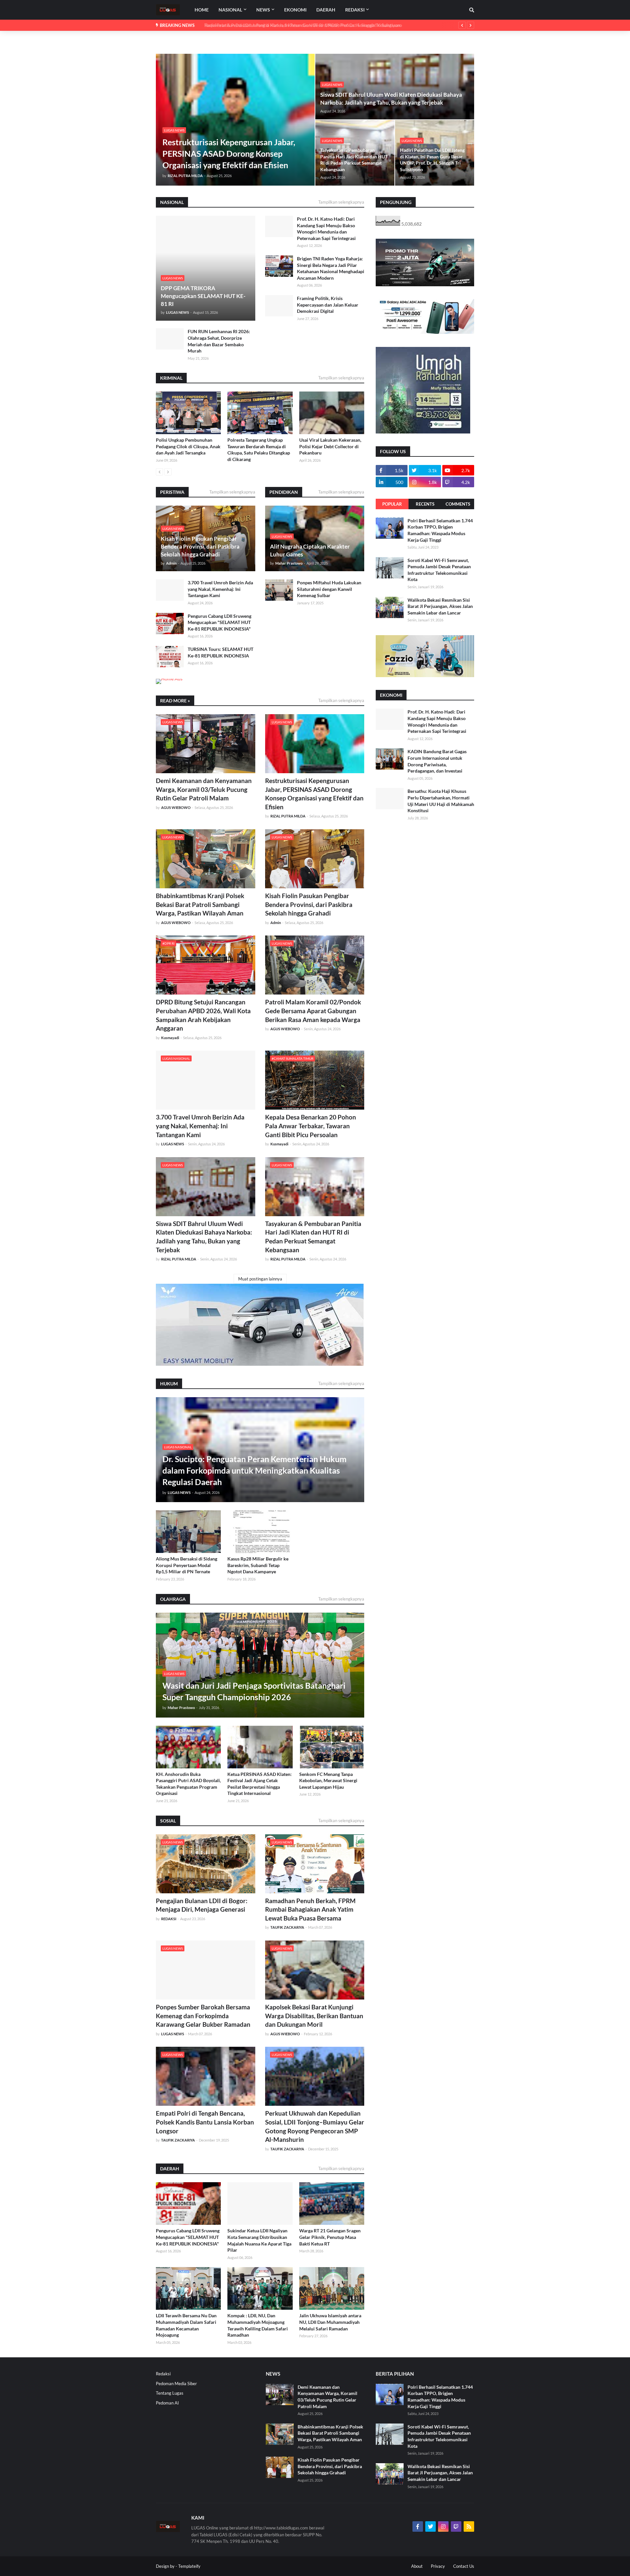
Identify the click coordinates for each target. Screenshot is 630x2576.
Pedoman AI (167, 2403)
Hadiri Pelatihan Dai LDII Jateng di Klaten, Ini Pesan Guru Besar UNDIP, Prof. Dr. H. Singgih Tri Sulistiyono (298, 25)
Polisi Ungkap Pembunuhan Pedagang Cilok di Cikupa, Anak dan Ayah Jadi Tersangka (188, 446)
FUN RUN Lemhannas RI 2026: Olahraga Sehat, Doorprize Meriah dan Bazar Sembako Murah (219, 341)
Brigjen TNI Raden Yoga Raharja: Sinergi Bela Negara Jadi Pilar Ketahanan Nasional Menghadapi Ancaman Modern (331, 268)
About (417, 2566)
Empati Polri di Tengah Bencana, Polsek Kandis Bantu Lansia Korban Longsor (205, 2122)
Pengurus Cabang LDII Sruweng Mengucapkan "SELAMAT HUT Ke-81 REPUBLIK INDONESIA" (220, 622)
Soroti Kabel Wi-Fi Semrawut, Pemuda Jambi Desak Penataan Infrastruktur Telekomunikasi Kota (439, 570)
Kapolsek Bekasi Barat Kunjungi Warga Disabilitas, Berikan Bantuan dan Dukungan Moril (314, 2016)
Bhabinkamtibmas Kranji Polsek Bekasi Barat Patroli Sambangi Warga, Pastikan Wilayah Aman (200, 904)
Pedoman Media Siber (176, 2384)
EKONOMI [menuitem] (295, 10)
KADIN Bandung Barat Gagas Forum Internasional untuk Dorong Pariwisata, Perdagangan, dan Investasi (437, 761)
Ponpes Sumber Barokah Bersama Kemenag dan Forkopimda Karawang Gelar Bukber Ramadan (203, 2016)
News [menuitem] (263, 10)
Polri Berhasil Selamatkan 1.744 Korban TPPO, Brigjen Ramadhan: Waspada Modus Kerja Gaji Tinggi (440, 530)
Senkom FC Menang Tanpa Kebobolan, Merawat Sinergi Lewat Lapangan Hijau (328, 1781)
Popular (392, 504)
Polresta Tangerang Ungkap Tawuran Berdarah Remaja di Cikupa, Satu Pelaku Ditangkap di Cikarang (259, 450)
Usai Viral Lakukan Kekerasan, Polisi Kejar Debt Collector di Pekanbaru (330, 446)
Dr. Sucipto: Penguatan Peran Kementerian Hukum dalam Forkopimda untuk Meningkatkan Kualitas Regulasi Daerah (254, 1470)
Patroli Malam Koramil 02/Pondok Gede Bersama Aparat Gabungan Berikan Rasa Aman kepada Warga (313, 1011)
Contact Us (464, 2566)
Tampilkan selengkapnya (341, 202)
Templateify (189, 2566)
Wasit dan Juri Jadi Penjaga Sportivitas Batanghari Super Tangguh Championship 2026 (254, 1691)
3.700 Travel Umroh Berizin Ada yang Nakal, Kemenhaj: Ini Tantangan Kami (220, 589)
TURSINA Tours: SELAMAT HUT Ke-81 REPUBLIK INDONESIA (220, 652)
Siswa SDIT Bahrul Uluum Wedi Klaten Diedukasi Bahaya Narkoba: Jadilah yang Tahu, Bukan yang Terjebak (391, 99)
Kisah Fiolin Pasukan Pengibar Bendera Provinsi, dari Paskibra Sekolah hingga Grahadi (200, 546)
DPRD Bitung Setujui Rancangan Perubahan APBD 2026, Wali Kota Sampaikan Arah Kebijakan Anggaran (203, 1015)
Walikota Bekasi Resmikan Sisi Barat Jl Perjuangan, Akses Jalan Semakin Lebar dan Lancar (440, 606)
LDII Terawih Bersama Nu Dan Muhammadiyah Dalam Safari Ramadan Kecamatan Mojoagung (186, 2325)
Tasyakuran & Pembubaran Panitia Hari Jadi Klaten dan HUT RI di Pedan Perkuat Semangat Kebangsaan (354, 160)
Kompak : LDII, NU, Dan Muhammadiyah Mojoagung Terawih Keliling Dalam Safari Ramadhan (258, 2325)
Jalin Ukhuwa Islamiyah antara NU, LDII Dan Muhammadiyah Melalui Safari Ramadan (330, 2322)
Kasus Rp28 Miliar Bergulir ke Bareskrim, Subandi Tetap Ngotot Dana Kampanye (258, 1565)
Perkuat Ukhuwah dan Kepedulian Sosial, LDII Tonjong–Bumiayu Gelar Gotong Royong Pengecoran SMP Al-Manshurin (315, 2126)
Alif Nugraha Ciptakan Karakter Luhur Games (310, 550)
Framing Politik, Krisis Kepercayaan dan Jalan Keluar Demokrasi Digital (328, 305)
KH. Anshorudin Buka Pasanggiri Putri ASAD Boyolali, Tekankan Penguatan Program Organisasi (188, 1784)
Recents (425, 504)
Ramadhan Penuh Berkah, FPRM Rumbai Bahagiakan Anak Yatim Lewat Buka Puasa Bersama (310, 1909)
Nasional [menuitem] (230, 10)
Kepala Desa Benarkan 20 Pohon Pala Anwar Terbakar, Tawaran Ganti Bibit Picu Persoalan (311, 1126)
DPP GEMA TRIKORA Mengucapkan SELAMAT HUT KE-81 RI (203, 296)
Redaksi (163, 2374)
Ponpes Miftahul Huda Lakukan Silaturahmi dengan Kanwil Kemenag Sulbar (329, 589)
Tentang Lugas (170, 2393)
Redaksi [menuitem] (355, 10)
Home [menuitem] (202, 10)
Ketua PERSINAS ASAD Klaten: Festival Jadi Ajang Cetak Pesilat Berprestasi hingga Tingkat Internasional (260, 1784)
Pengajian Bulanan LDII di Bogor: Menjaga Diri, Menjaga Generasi (202, 1905)
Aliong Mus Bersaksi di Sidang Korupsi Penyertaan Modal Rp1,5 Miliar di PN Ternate (187, 1565)
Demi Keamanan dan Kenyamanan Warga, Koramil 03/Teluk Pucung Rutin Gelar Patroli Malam (204, 789)
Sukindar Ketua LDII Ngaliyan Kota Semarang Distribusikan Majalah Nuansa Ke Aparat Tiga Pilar (259, 2240)
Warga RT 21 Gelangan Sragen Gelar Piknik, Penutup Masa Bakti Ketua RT (330, 2237)
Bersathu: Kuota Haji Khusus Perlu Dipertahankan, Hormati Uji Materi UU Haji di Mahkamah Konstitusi (441, 801)
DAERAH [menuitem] (326, 10)
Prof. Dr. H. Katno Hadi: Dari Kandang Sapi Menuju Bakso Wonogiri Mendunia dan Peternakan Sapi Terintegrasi (326, 229)
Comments (458, 504)
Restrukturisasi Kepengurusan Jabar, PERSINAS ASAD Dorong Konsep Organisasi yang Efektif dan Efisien (229, 153)
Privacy (438, 2566)
